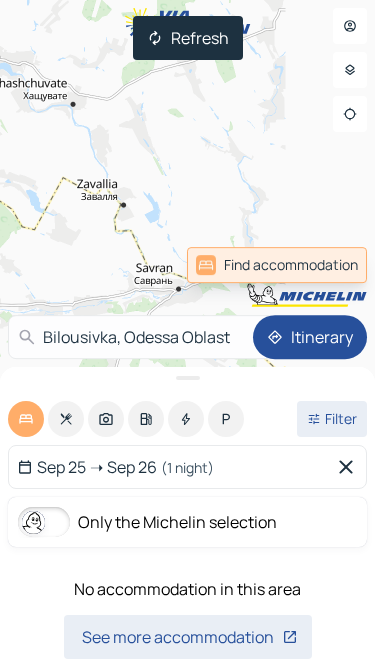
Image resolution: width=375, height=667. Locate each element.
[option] (26, 419)
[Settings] (350, 70)
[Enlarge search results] (187, 378)
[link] (277, 265)
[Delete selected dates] (350, 467)
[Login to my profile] (350, 26)
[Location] (350, 114)
